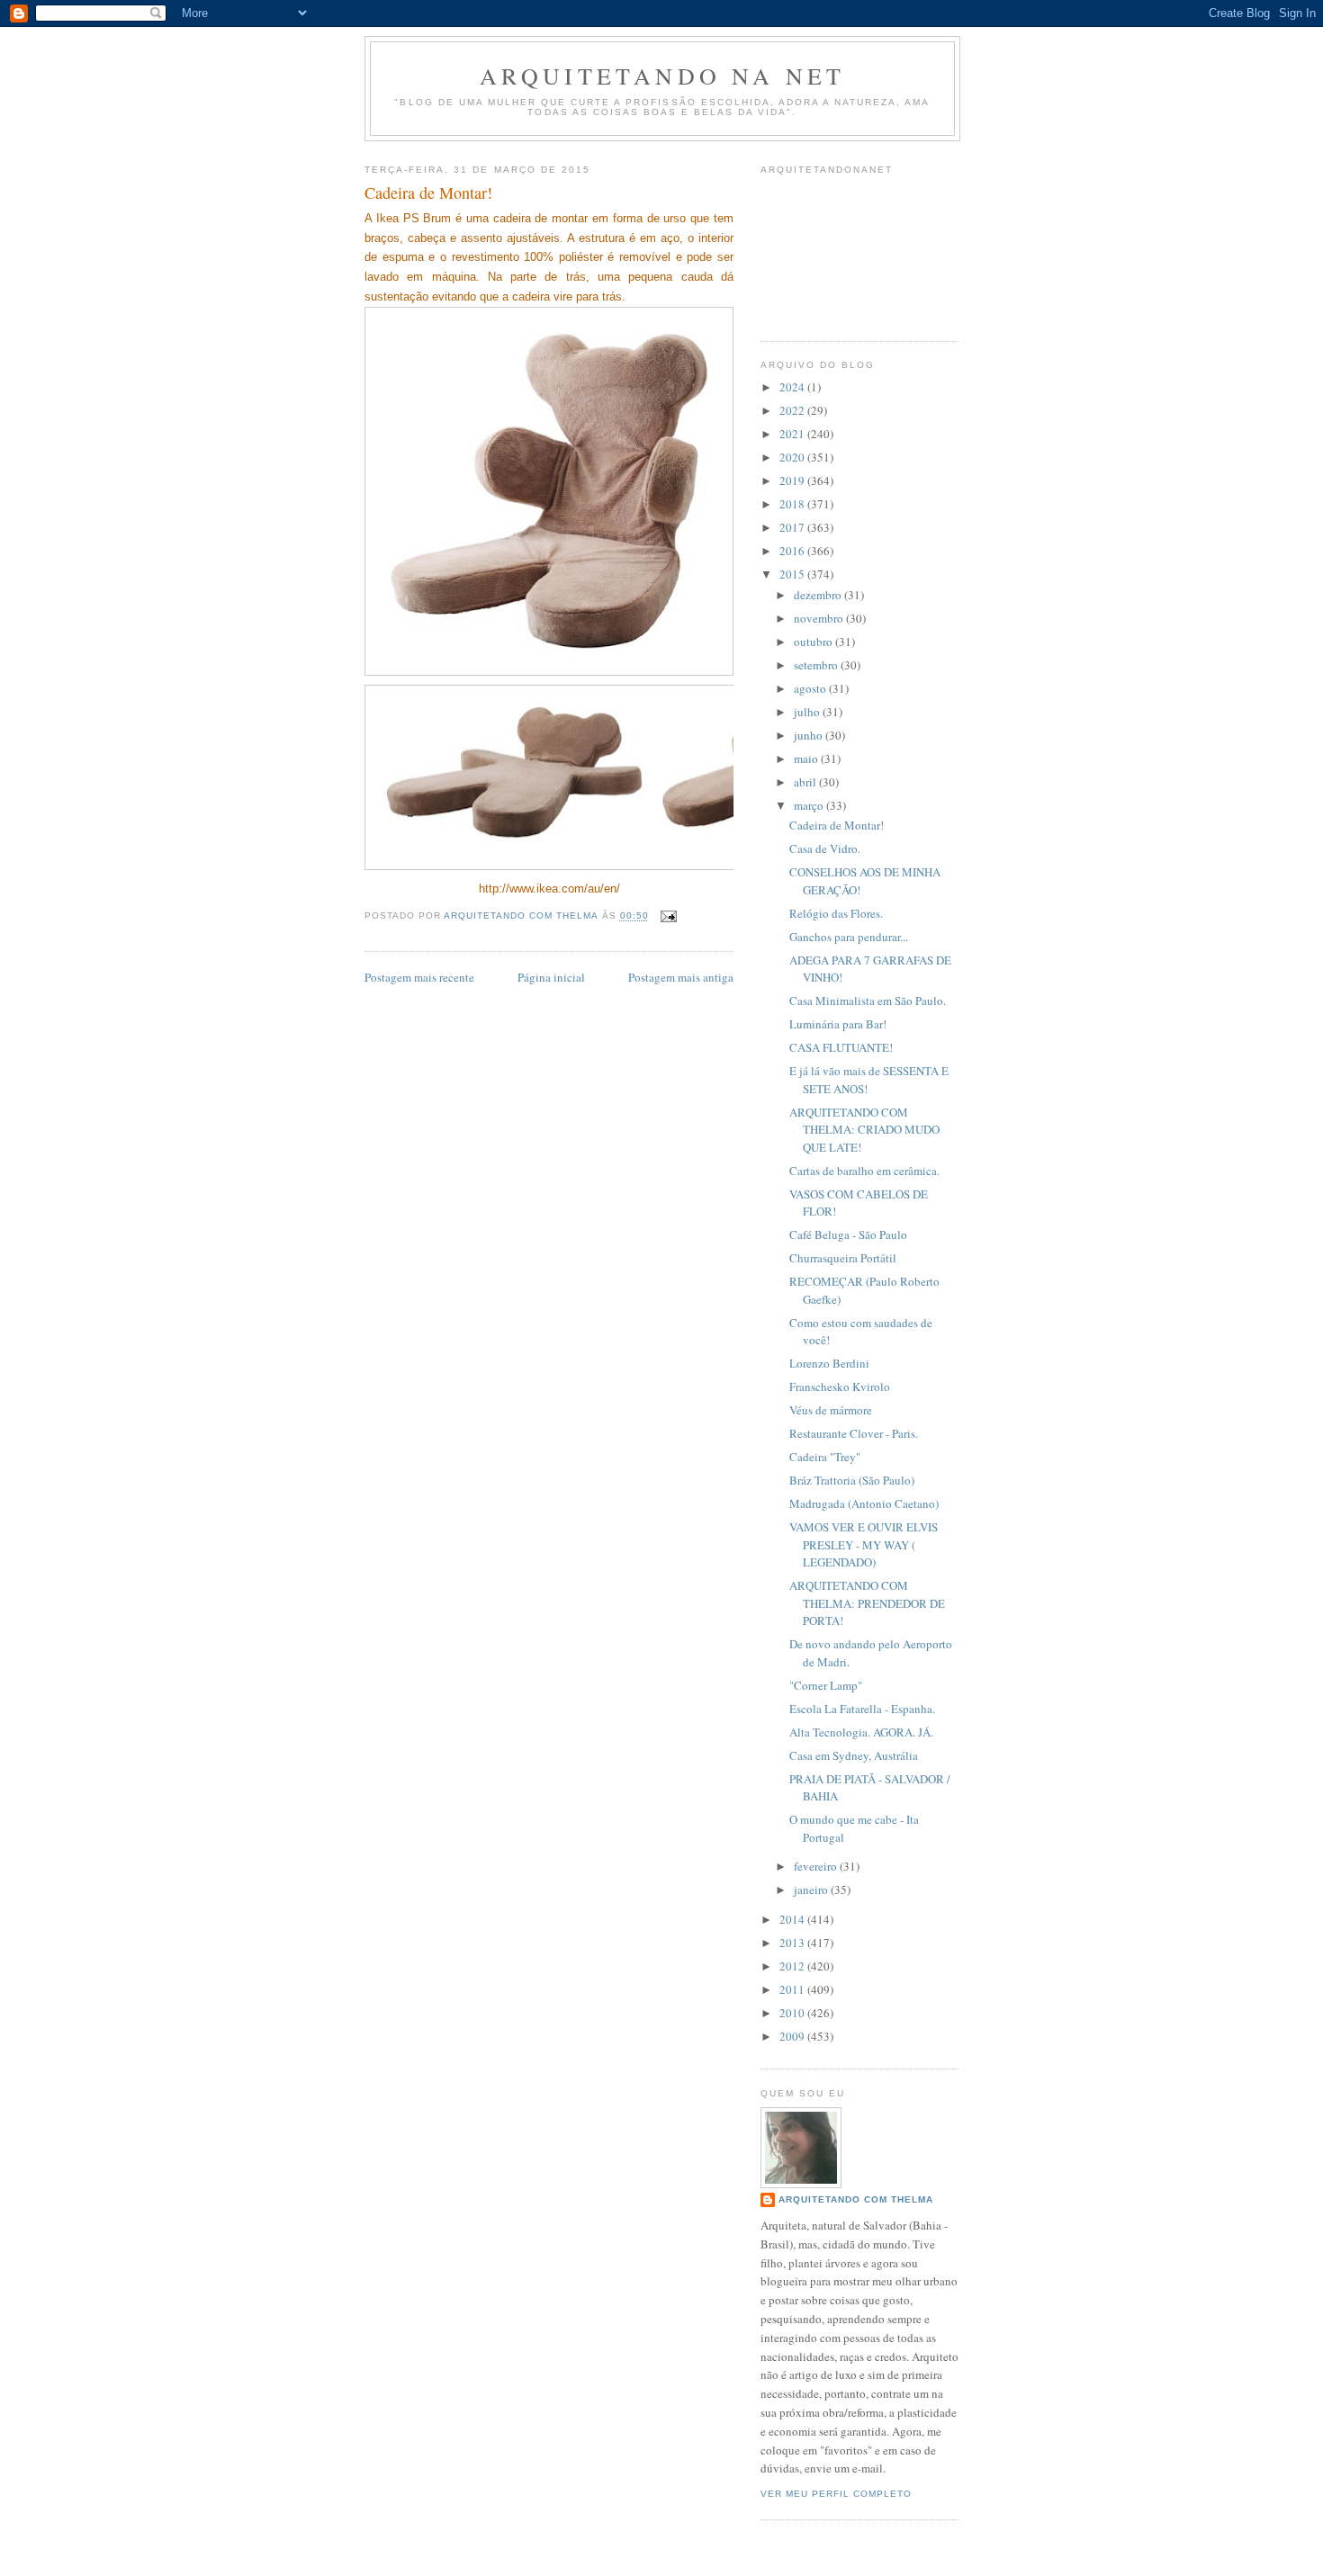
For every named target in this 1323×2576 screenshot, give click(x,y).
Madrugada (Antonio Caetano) (864, 1503)
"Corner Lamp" (826, 1685)
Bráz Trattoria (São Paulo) (852, 1480)
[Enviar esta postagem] (668, 916)
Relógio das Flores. (836, 913)
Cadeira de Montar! (837, 825)
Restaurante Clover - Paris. (854, 1433)
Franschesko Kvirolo (840, 1387)
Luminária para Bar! (838, 1024)
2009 (793, 2036)
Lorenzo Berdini (829, 1363)
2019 (793, 480)
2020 (793, 457)
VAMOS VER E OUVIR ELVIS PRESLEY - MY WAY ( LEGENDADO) (864, 1544)
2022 (793, 410)
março (810, 805)
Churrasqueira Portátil (843, 1258)
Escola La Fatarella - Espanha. (862, 1709)
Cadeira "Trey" (825, 1457)
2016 (793, 551)
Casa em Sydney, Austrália (854, 1755)
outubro (814, 642)
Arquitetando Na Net (663, 76)
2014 (793, 1919)
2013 (793, 1943)
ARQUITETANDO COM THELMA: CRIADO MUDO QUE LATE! (864, 1130)
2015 (793, 574)
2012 (793, 1966)
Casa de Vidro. (825, 848)
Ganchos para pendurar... (849, 937)
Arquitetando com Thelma (856, 2199)
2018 (793, 504)
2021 (793, 434)
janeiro (812, 1889)
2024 (793, 387)
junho (810, 735)
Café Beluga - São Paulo (848, 1234)
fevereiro (817, 1866)
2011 (793, 1989)
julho (808, 712)
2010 (793, 2013)
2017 (793, 527)
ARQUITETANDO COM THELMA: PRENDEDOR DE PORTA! (867, 1603)
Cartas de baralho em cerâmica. (864, 1171)
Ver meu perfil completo (836, 2494)
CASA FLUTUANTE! (841, 1047)
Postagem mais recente (419, 977)
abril (806, 782)
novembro (820, 618)
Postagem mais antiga (681, 977)
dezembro (819, 595)
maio (807, 758)
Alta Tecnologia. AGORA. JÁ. (861, 1732)
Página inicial (551, 977)
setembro (817, 665)
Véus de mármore (831, 1410)
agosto (811, 688)
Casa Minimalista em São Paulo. (868, 1001)
